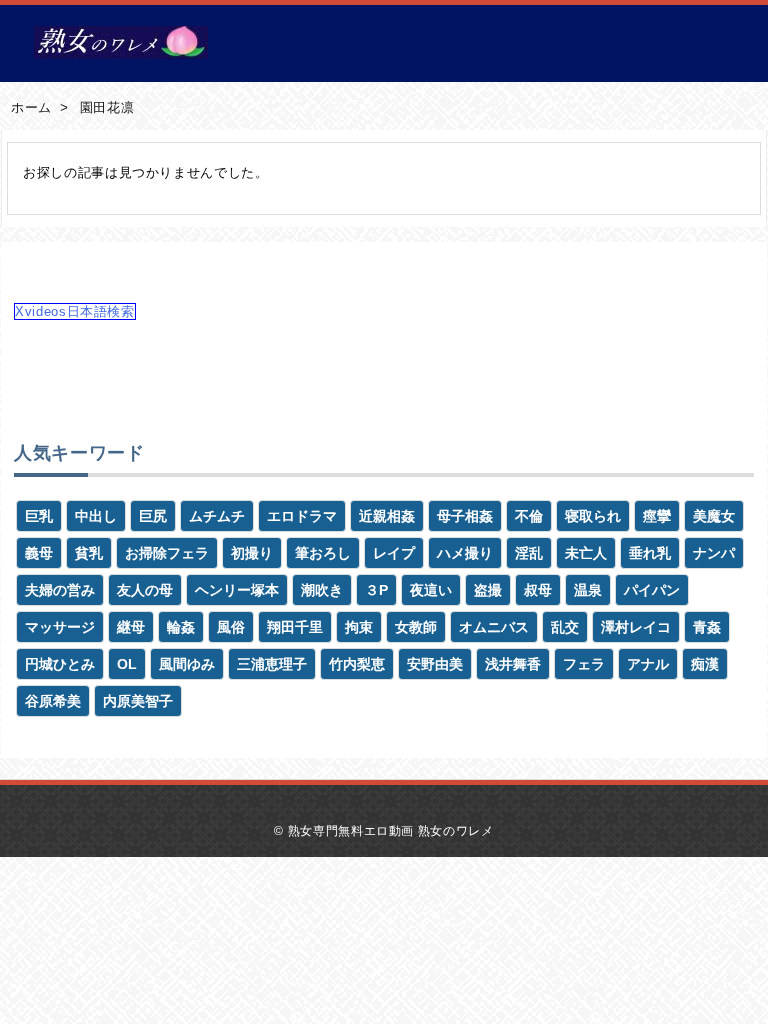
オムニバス (494, 627)
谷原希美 (53, 701)
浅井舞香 (513, 664)
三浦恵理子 (272, 664)
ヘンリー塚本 (237, 590)
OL (127, 664)
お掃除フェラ (167, 553)
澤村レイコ (636, 627)
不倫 (529, 516)
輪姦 (181, 627)
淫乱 (529, 553)
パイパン (652, 590)
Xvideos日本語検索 (75, 311)
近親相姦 (387, 516)
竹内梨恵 (357, 664)
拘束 (359, 627)
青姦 (707, 627)
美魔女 (714, 516)
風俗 (231, 627)
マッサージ (60, 627)
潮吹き (322, 590)
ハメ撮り (465, 553)
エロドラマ (302, 516)
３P (376, 590)
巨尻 (153, 516)
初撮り (252, 553)
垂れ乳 (650, 553)
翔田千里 (295, 627)
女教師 (416, 627)
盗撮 (488, 590)
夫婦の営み (60, 590)
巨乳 (39, 516)
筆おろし (323, 553)
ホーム (31, 107)
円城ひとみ (60, 664)
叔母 (538, 590)
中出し (96, 516)
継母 (131, 627)
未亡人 (586, 553)
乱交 (565, 627)
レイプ (394, 553)
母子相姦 (465, 516)
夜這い (431, 590)
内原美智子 (138, 701)
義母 (39, 553)
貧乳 (89, 553)
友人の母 (145, 590)
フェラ (584, 664)
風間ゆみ (187, 664)
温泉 (588, 590)
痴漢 (705, 664)
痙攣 (657, 516)
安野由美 (435, 664)
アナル (648, 664)
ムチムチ (217, 516)
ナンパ (714, 553)
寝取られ (593, 516)
